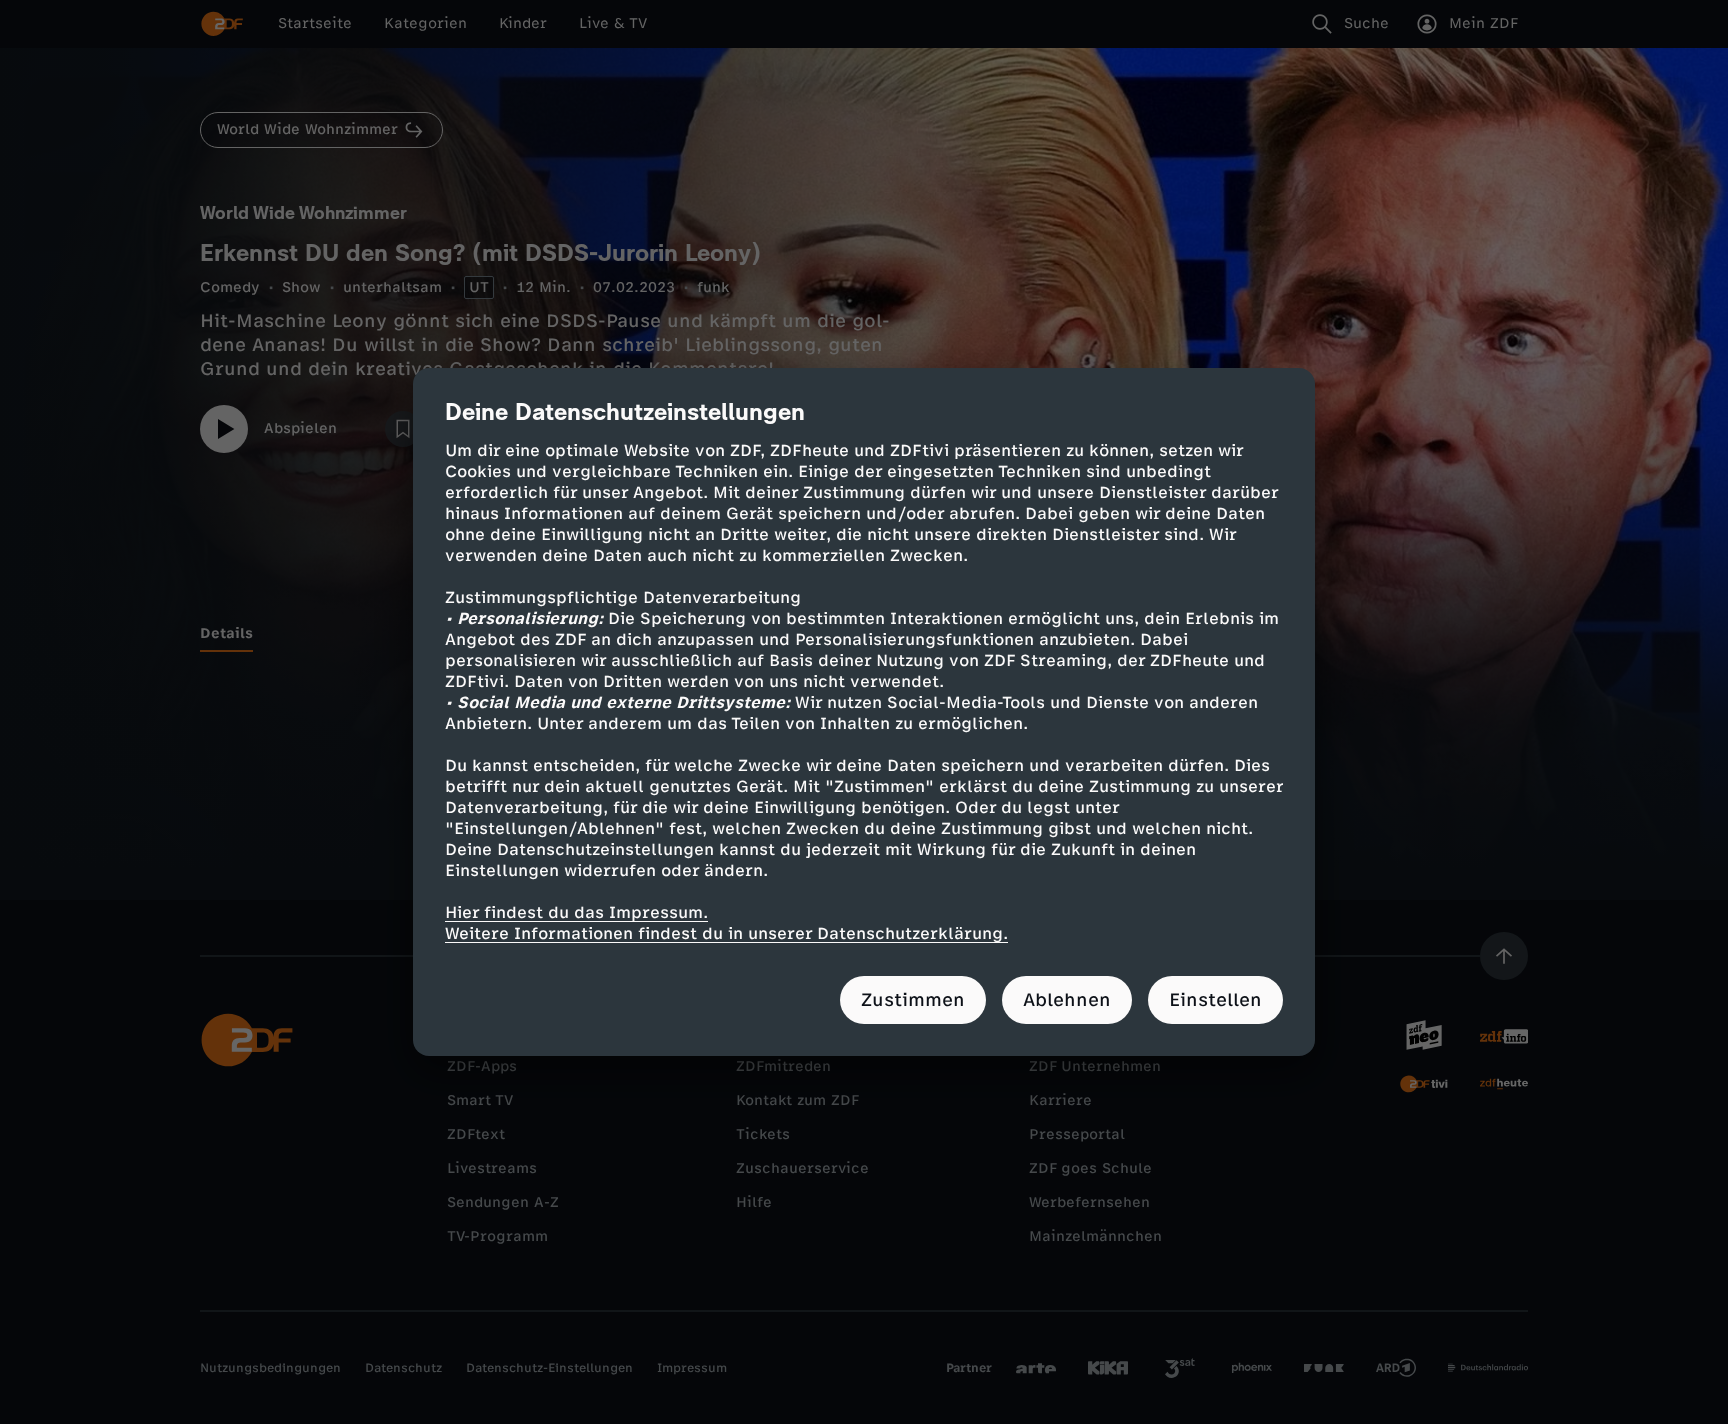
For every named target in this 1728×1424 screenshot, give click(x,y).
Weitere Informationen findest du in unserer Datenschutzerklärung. (726, 933)
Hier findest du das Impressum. (576, 912)
